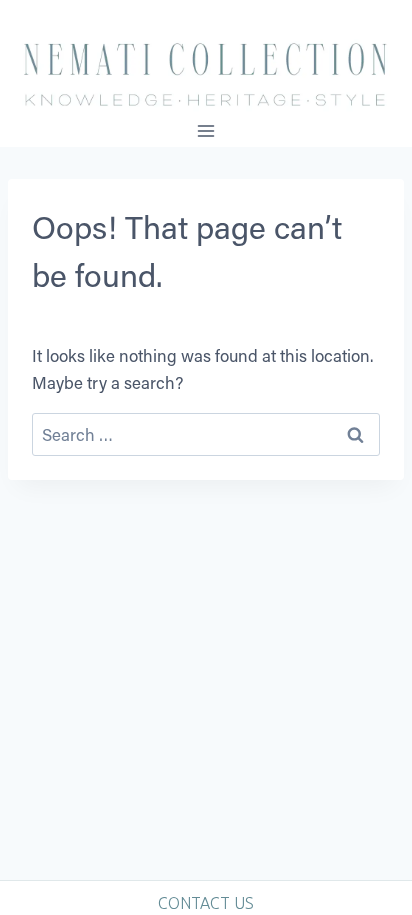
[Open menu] (206, 130)
